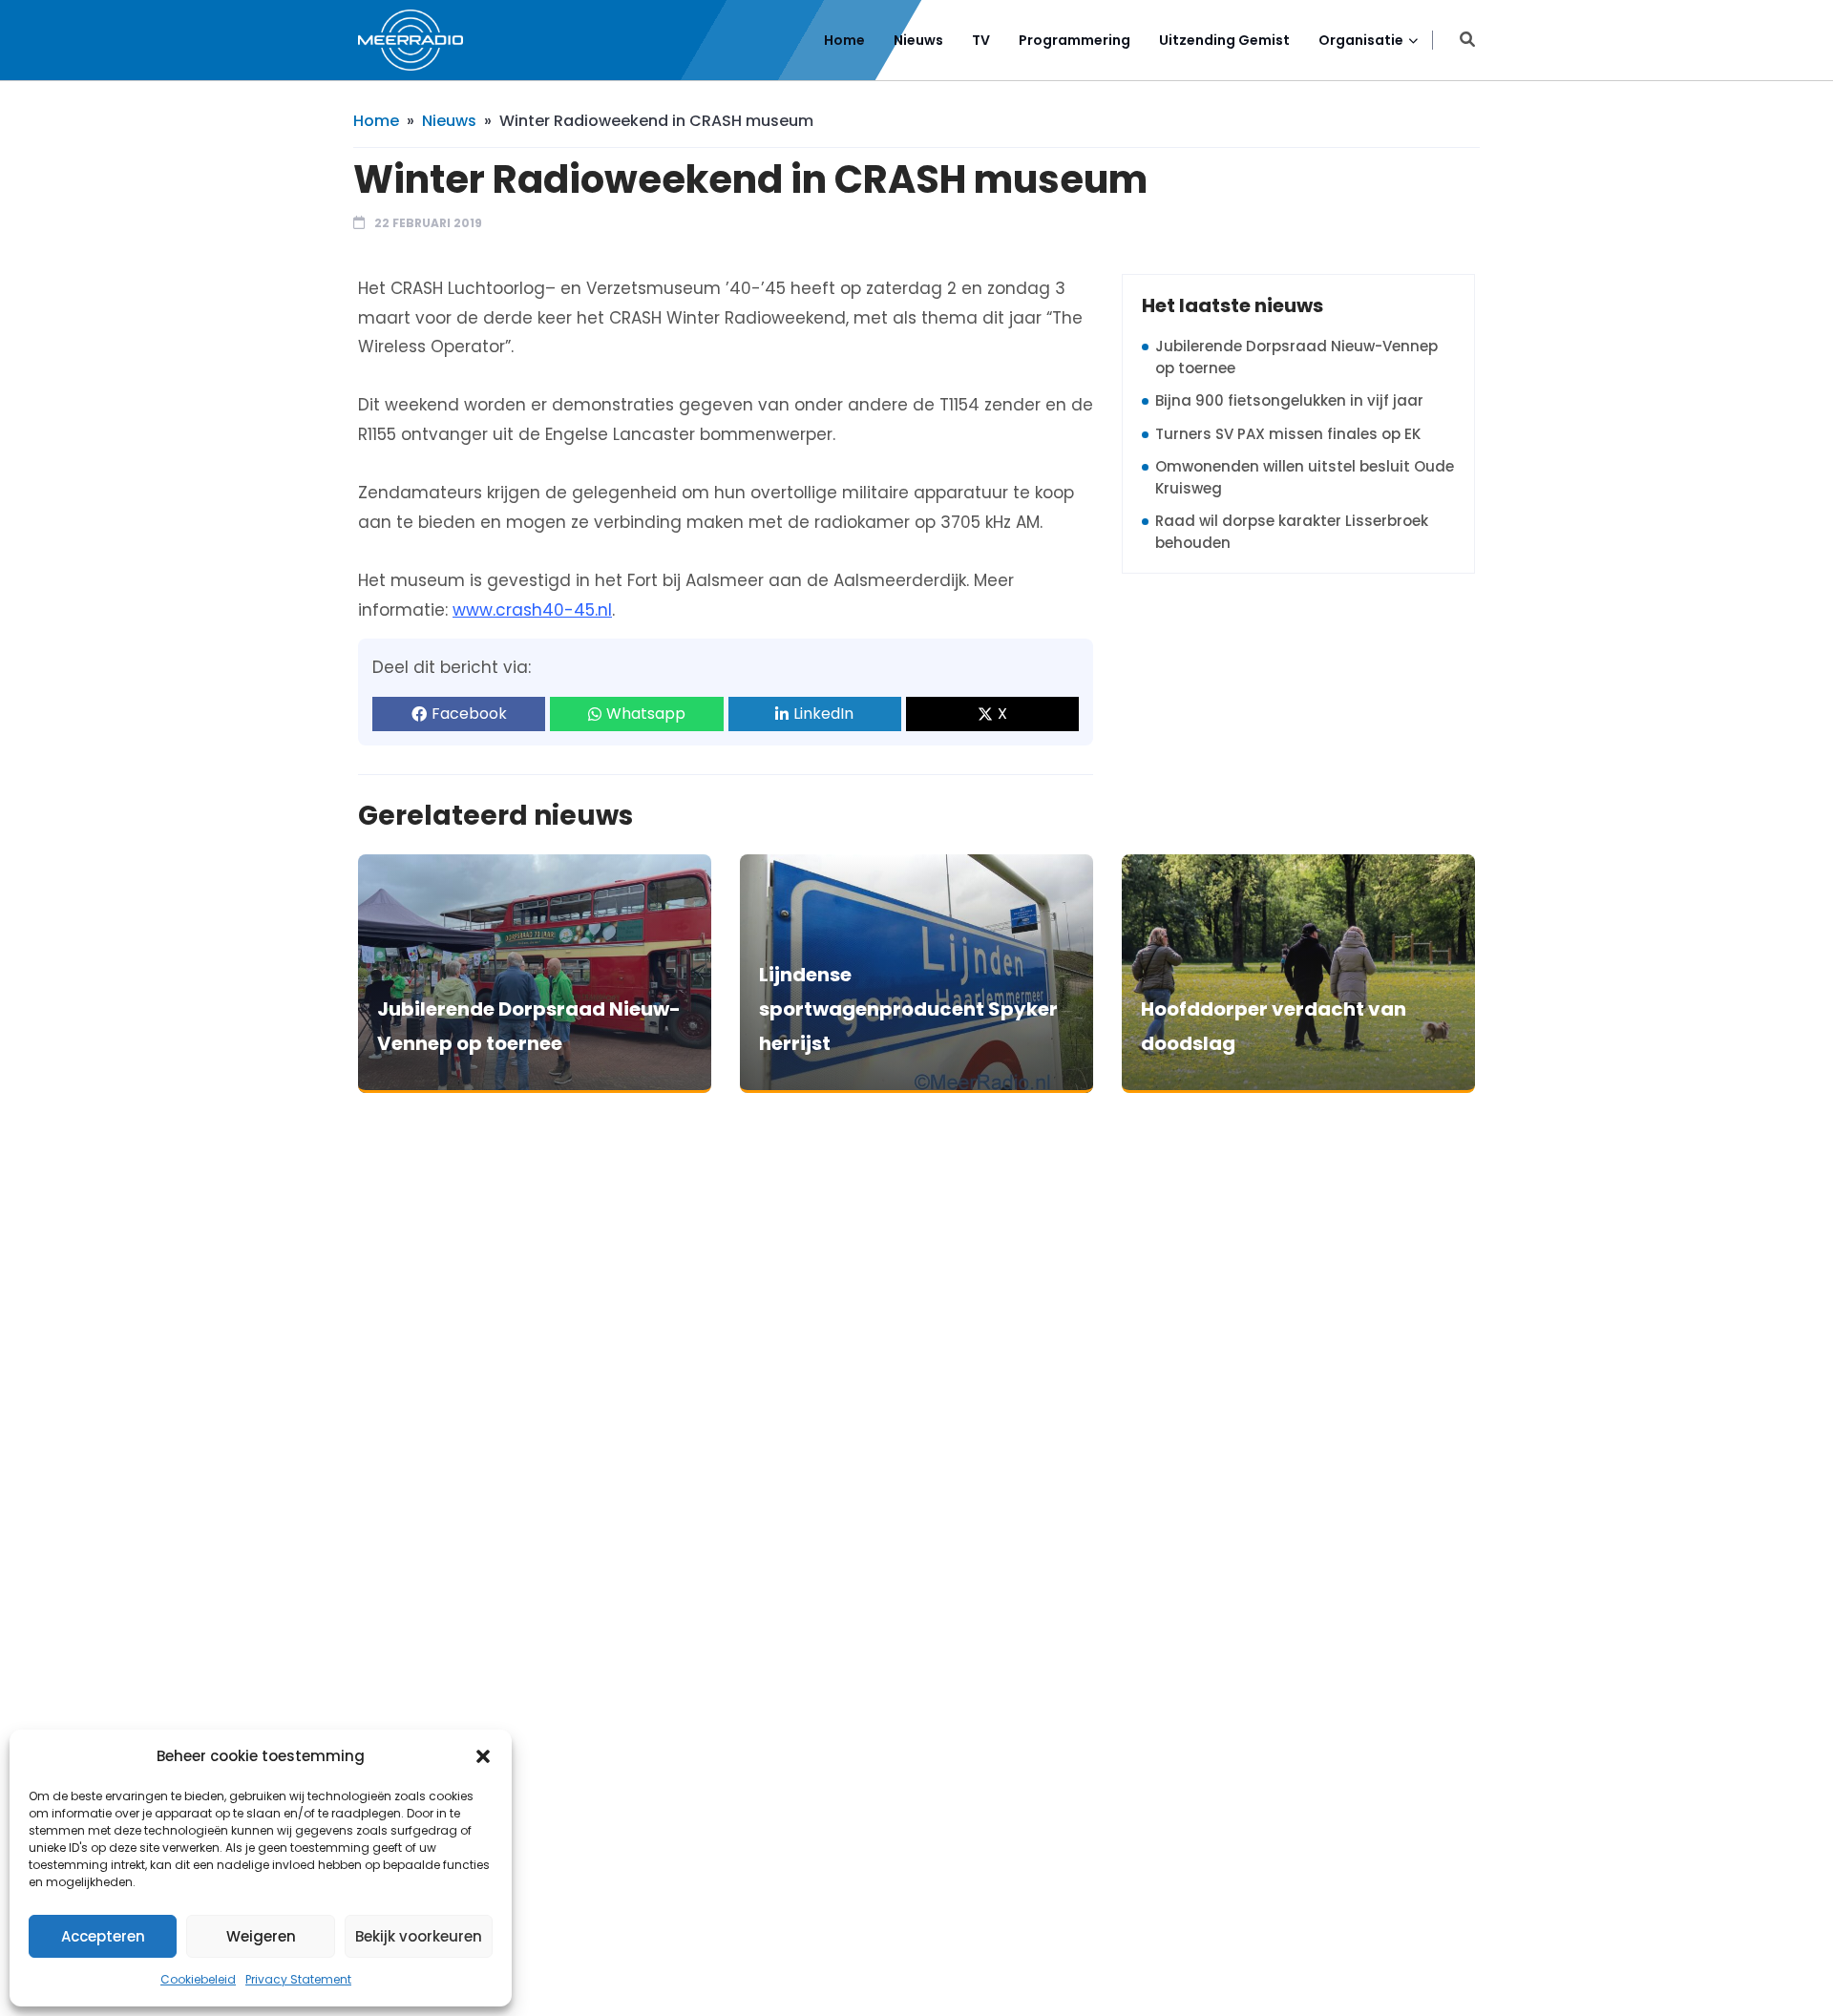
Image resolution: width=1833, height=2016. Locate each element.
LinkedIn (823, 714)
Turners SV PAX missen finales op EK (1288, 434)
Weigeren (261, 1936)
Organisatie (1361, 40)
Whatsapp (646, 714)
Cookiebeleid (198, 1979)
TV (981, 40)
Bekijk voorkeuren (419, 1936)
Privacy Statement (298, 1979)
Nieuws (918, 40)
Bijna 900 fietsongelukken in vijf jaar (1289, 400)
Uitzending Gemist (1224, 40)
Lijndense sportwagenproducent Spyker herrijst (908, 1009)
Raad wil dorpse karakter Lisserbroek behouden (1292, 532)
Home (844, 40)
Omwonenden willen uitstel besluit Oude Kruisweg (1305, 477)
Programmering (1075, 40)
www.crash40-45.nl (532, 610)
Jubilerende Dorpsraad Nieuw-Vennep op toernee (1296, 357)
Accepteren (103, 1936)
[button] (483, 1756)
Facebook (469, 714)
